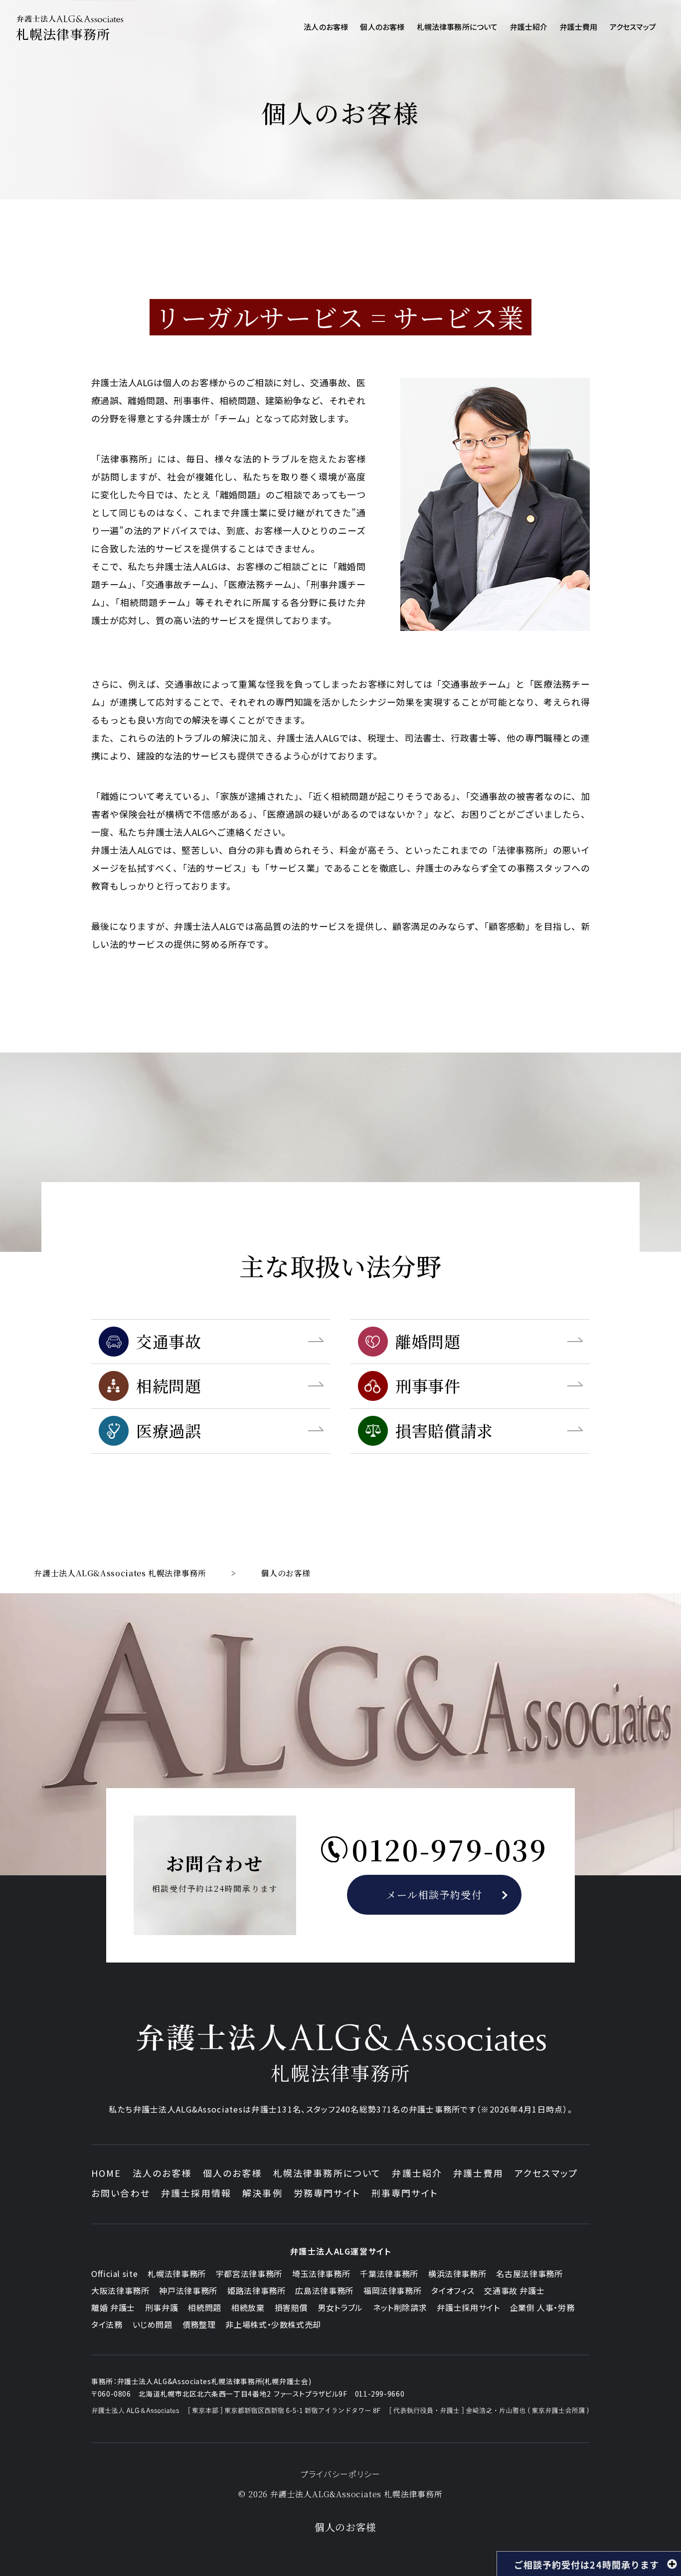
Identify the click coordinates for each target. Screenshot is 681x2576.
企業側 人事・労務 (542, 2307)
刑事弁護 (162, 2307)
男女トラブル (340, 2307)
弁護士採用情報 (196, 2193)
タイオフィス (453, 2290)
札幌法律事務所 (176, 2273)
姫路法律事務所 (256, 2290)
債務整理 (199, 2324)
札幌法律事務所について (327, 2173)
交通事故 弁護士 (514, 2290)
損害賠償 (291, 2307)
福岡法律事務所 (392, 2290)
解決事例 (262, 2193)
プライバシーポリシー (341, 2474)
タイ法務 (107, 2324)
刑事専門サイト (405, 2193)
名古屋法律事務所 (529, 2273)
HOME (106, 2173)
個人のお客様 (233, 2173)
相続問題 (205, 2307)
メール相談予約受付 (434, 1894)
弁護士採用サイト (468, 2307)
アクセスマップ (546, 2173)
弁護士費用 (478, 2173)
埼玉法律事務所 (321, 2273)
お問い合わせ (121, 2193)
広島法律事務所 (324, 2290)
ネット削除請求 (400, 2307)
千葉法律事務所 (389, 2273)
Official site (114, 2273)
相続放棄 (248, 2307)
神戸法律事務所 (188, 2290)
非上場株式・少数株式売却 (273, 2324)
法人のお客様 (162, 2173)
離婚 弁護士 (113, 2307)
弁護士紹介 (417, 2173)
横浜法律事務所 (457, 2273)
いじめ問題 (153, 2324)
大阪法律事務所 (120, 2290)
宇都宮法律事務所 (249, 2273)
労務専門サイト (327, 2193)
